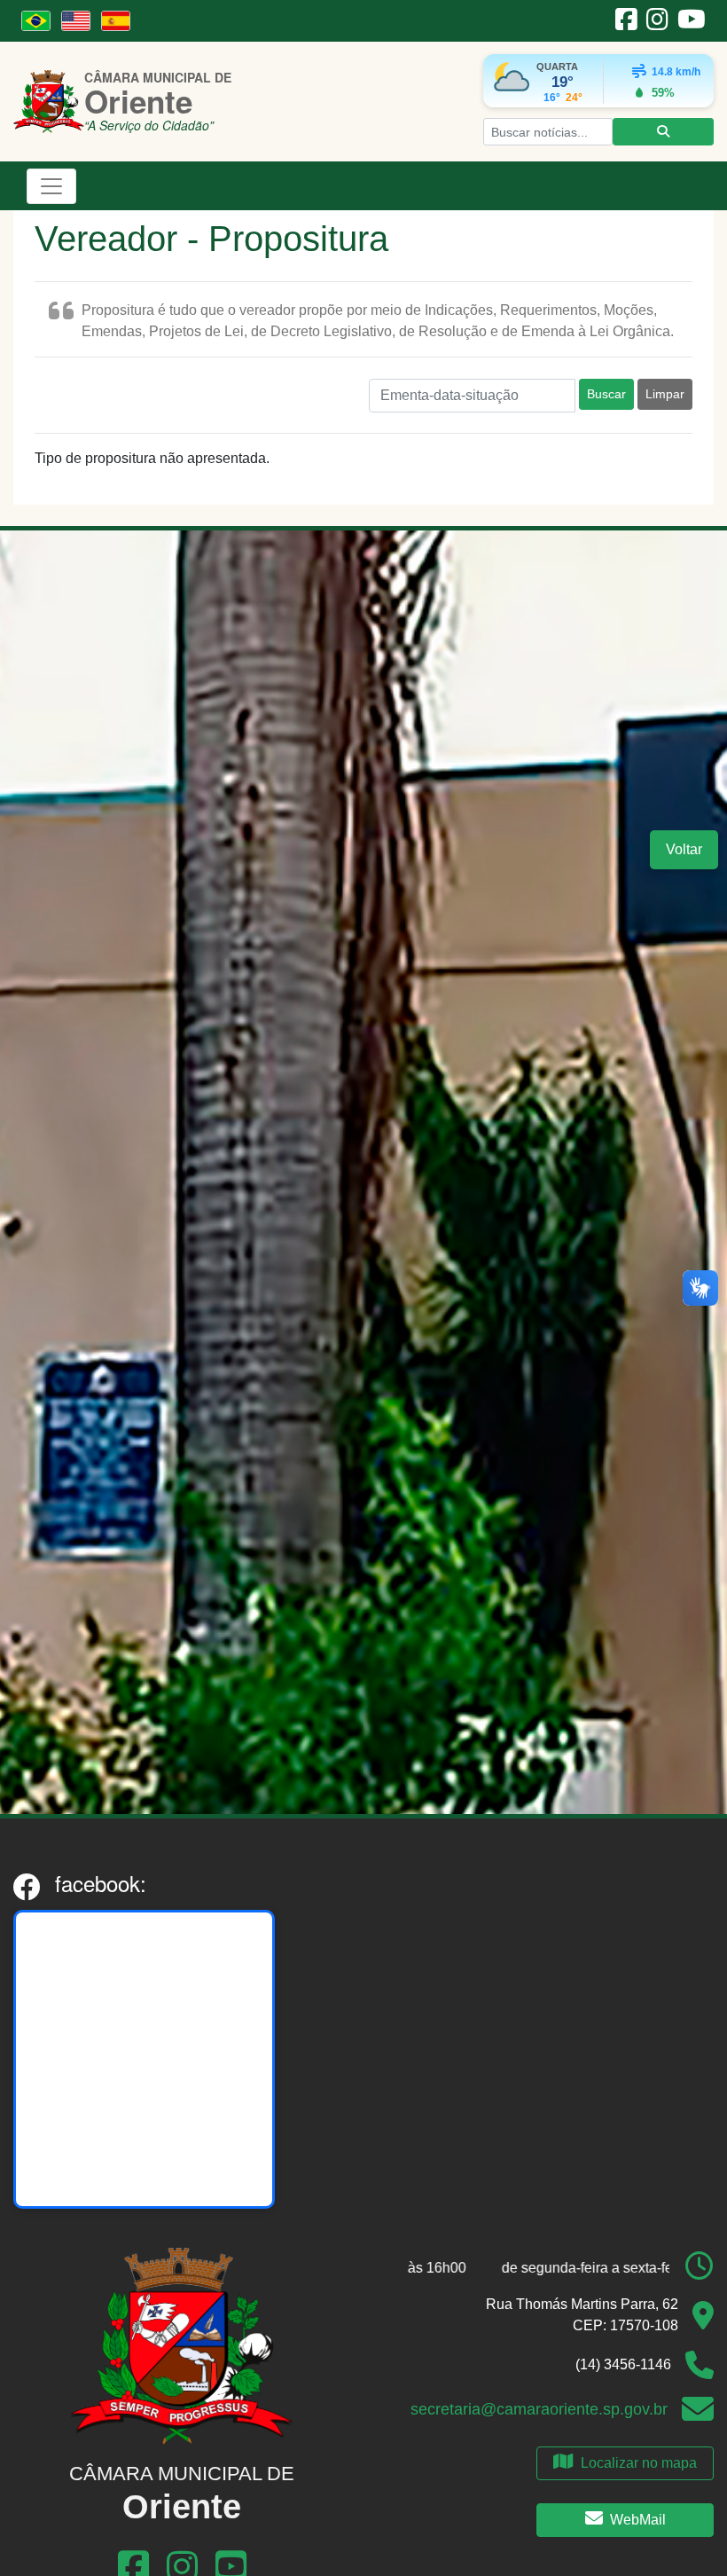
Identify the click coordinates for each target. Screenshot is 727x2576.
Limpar (665, 394)
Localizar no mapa (639, 2463)
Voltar (684, 849)
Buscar (606, 394)
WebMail (638, 2520)
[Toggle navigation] (51, 186)
